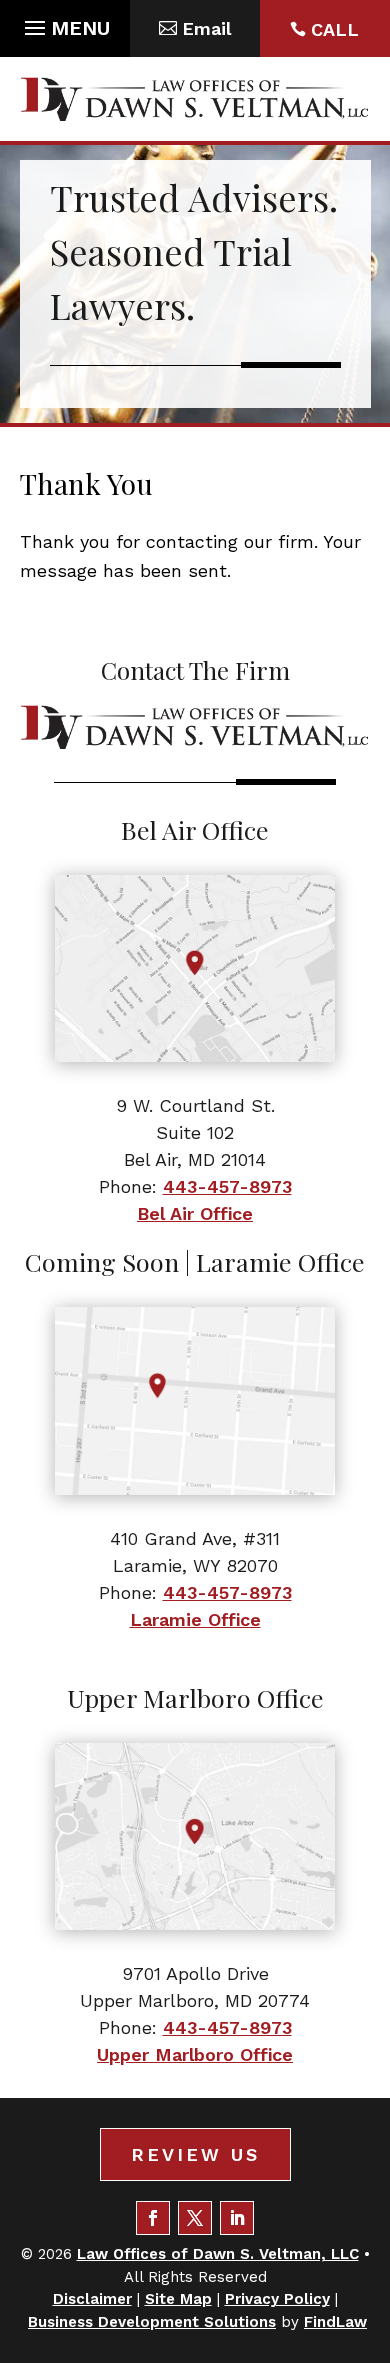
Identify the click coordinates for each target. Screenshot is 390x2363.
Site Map (178, 2299)
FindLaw (335, 2322)
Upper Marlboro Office (195, 2054)
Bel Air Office (195, 1213)
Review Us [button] (195, 2154)
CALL (335, 29)
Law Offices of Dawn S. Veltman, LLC (218, 2254)
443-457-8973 (227, 1186)
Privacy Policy (277, 2299)
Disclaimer (92, 2299)
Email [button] (206, 28)
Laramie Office (195, 1619)
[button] (64, 23)
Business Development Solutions (152, 2322)
